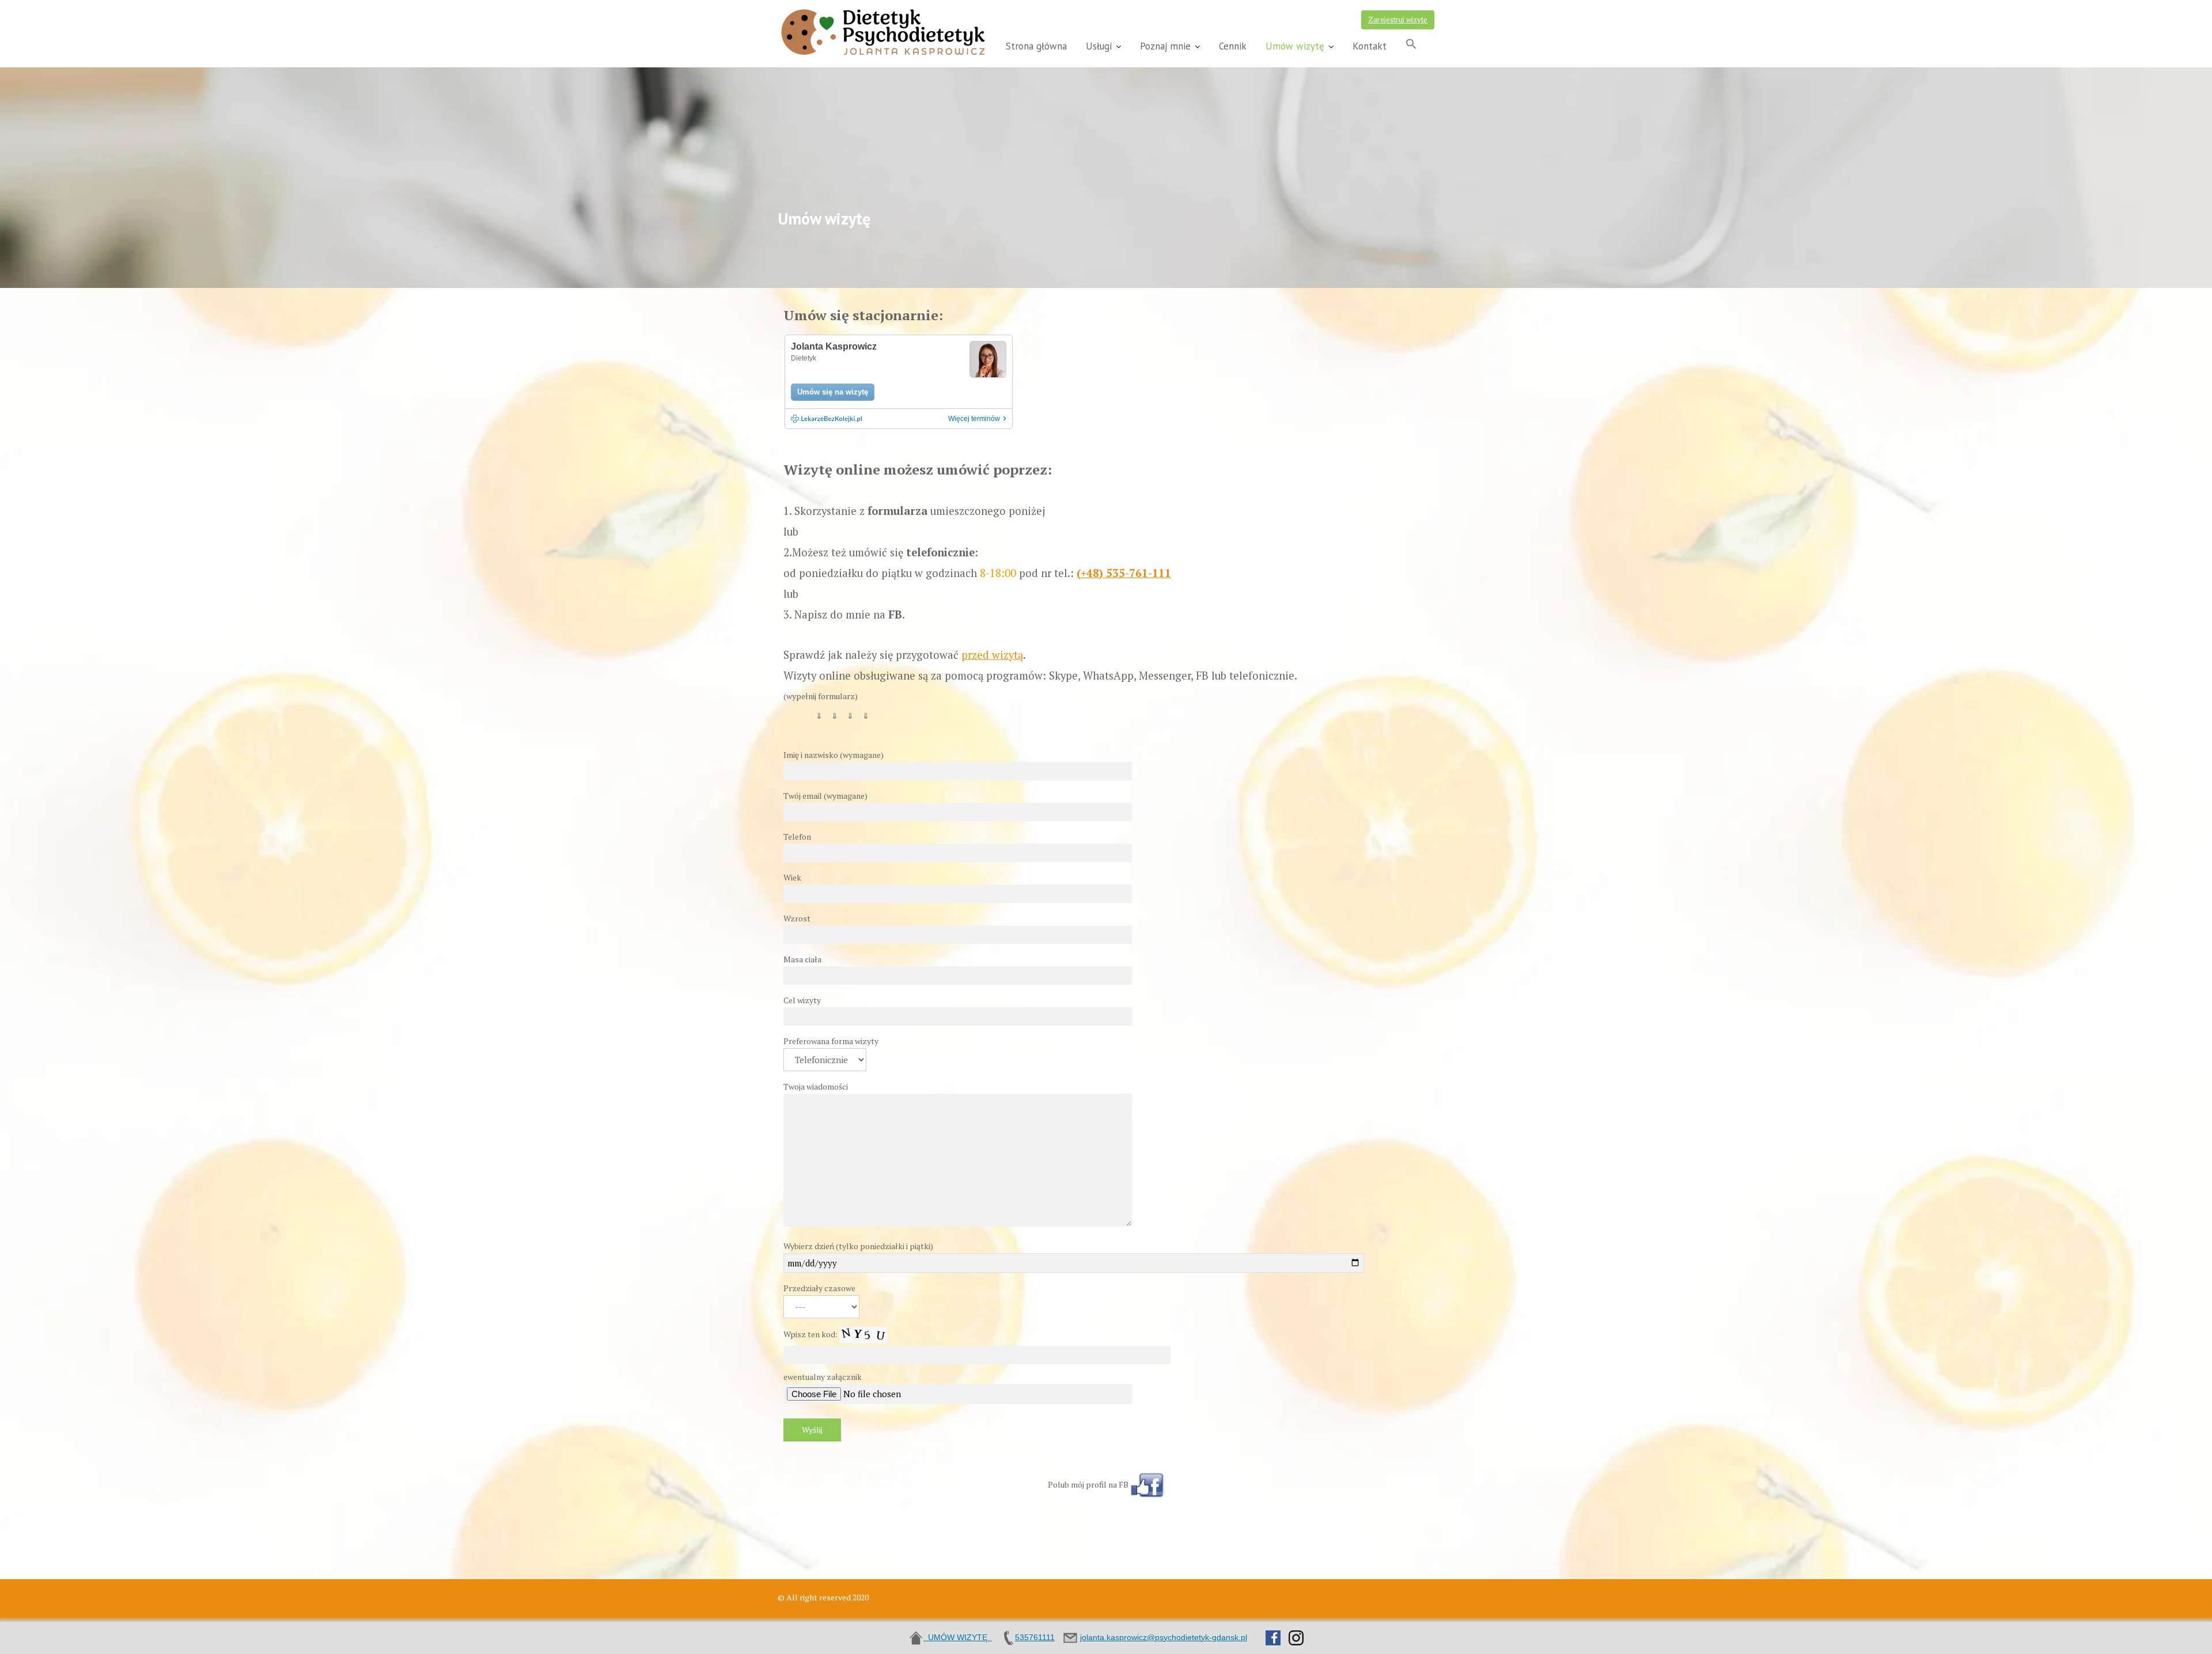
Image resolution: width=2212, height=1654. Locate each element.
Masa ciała (802, 959)
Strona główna (1036, 46)
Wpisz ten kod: (811, 1334)
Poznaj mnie (1165, 46)
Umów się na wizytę (833, 392)
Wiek (792, 877)
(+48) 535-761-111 (1124, 573)
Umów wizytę (1295, 46)
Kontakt (1370, 46)
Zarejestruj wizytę (1398, 20)
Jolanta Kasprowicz (834, 346)
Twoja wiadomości (816, 1086)
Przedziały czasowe (819, 1288)
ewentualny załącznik (823, 1377)
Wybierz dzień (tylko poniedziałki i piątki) (858, 1246)
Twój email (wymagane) (825, 796)
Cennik (1233, 46)
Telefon (797, 837)
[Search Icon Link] (1411, 45)
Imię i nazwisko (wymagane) (834, 755)
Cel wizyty (802, 1000)
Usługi (1099, 46)
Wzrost (797, 918)
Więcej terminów (977, 419)
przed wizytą (992, 655)
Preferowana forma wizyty (831, 1041)
